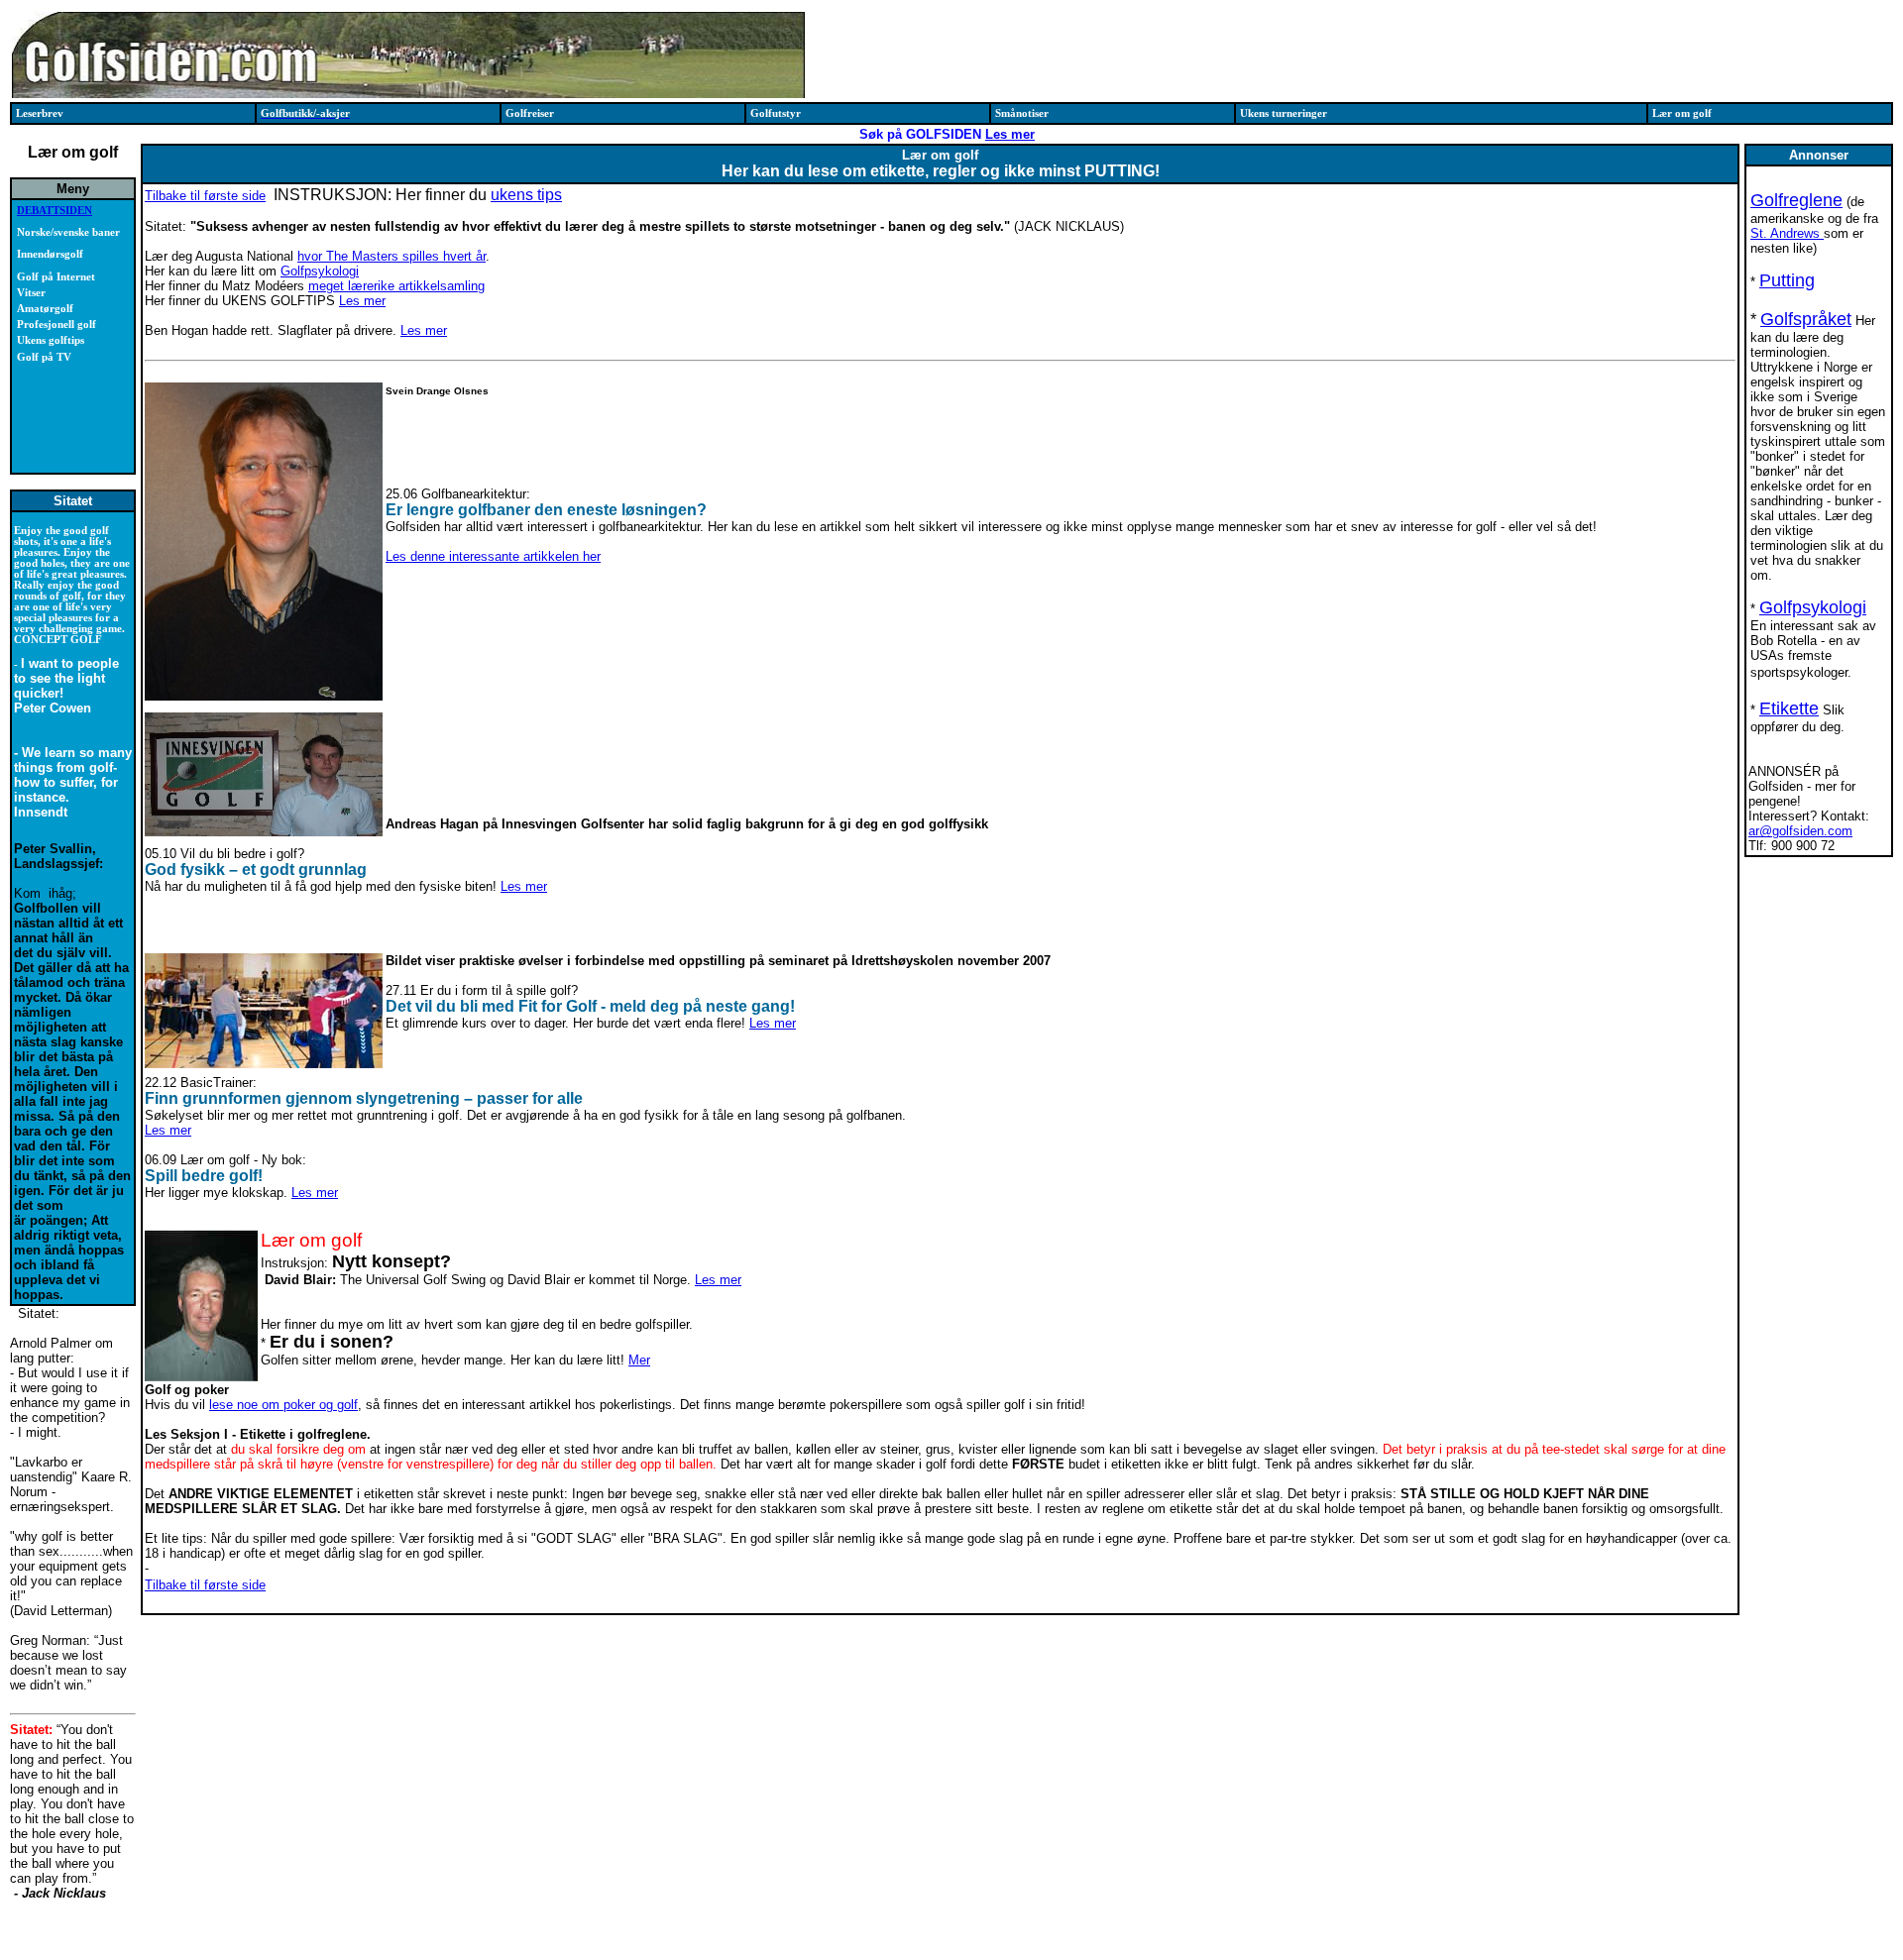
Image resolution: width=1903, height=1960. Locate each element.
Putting (1787, 280)
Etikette (1789, 708)
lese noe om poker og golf (283, 1405)
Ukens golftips (51, 340)
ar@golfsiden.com (1800, 831)
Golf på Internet (56, 277)
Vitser (31, 293)
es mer (776, 1023)
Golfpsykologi (320, 271)
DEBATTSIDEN (55, 211)
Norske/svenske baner (68, 232)
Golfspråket (1806, 319)
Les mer (1010, 134)
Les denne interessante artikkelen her (493, 556)
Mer (639, 1360)
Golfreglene (1796, 200)
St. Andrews (1787, 233)
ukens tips (526, 195)
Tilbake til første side (205, 196)
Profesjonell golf (56, 325)
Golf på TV (44, 357)
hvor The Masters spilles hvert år (392, 256)
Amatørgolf (45, 309)
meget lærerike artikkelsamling (396, 286)
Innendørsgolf (50, 254)
